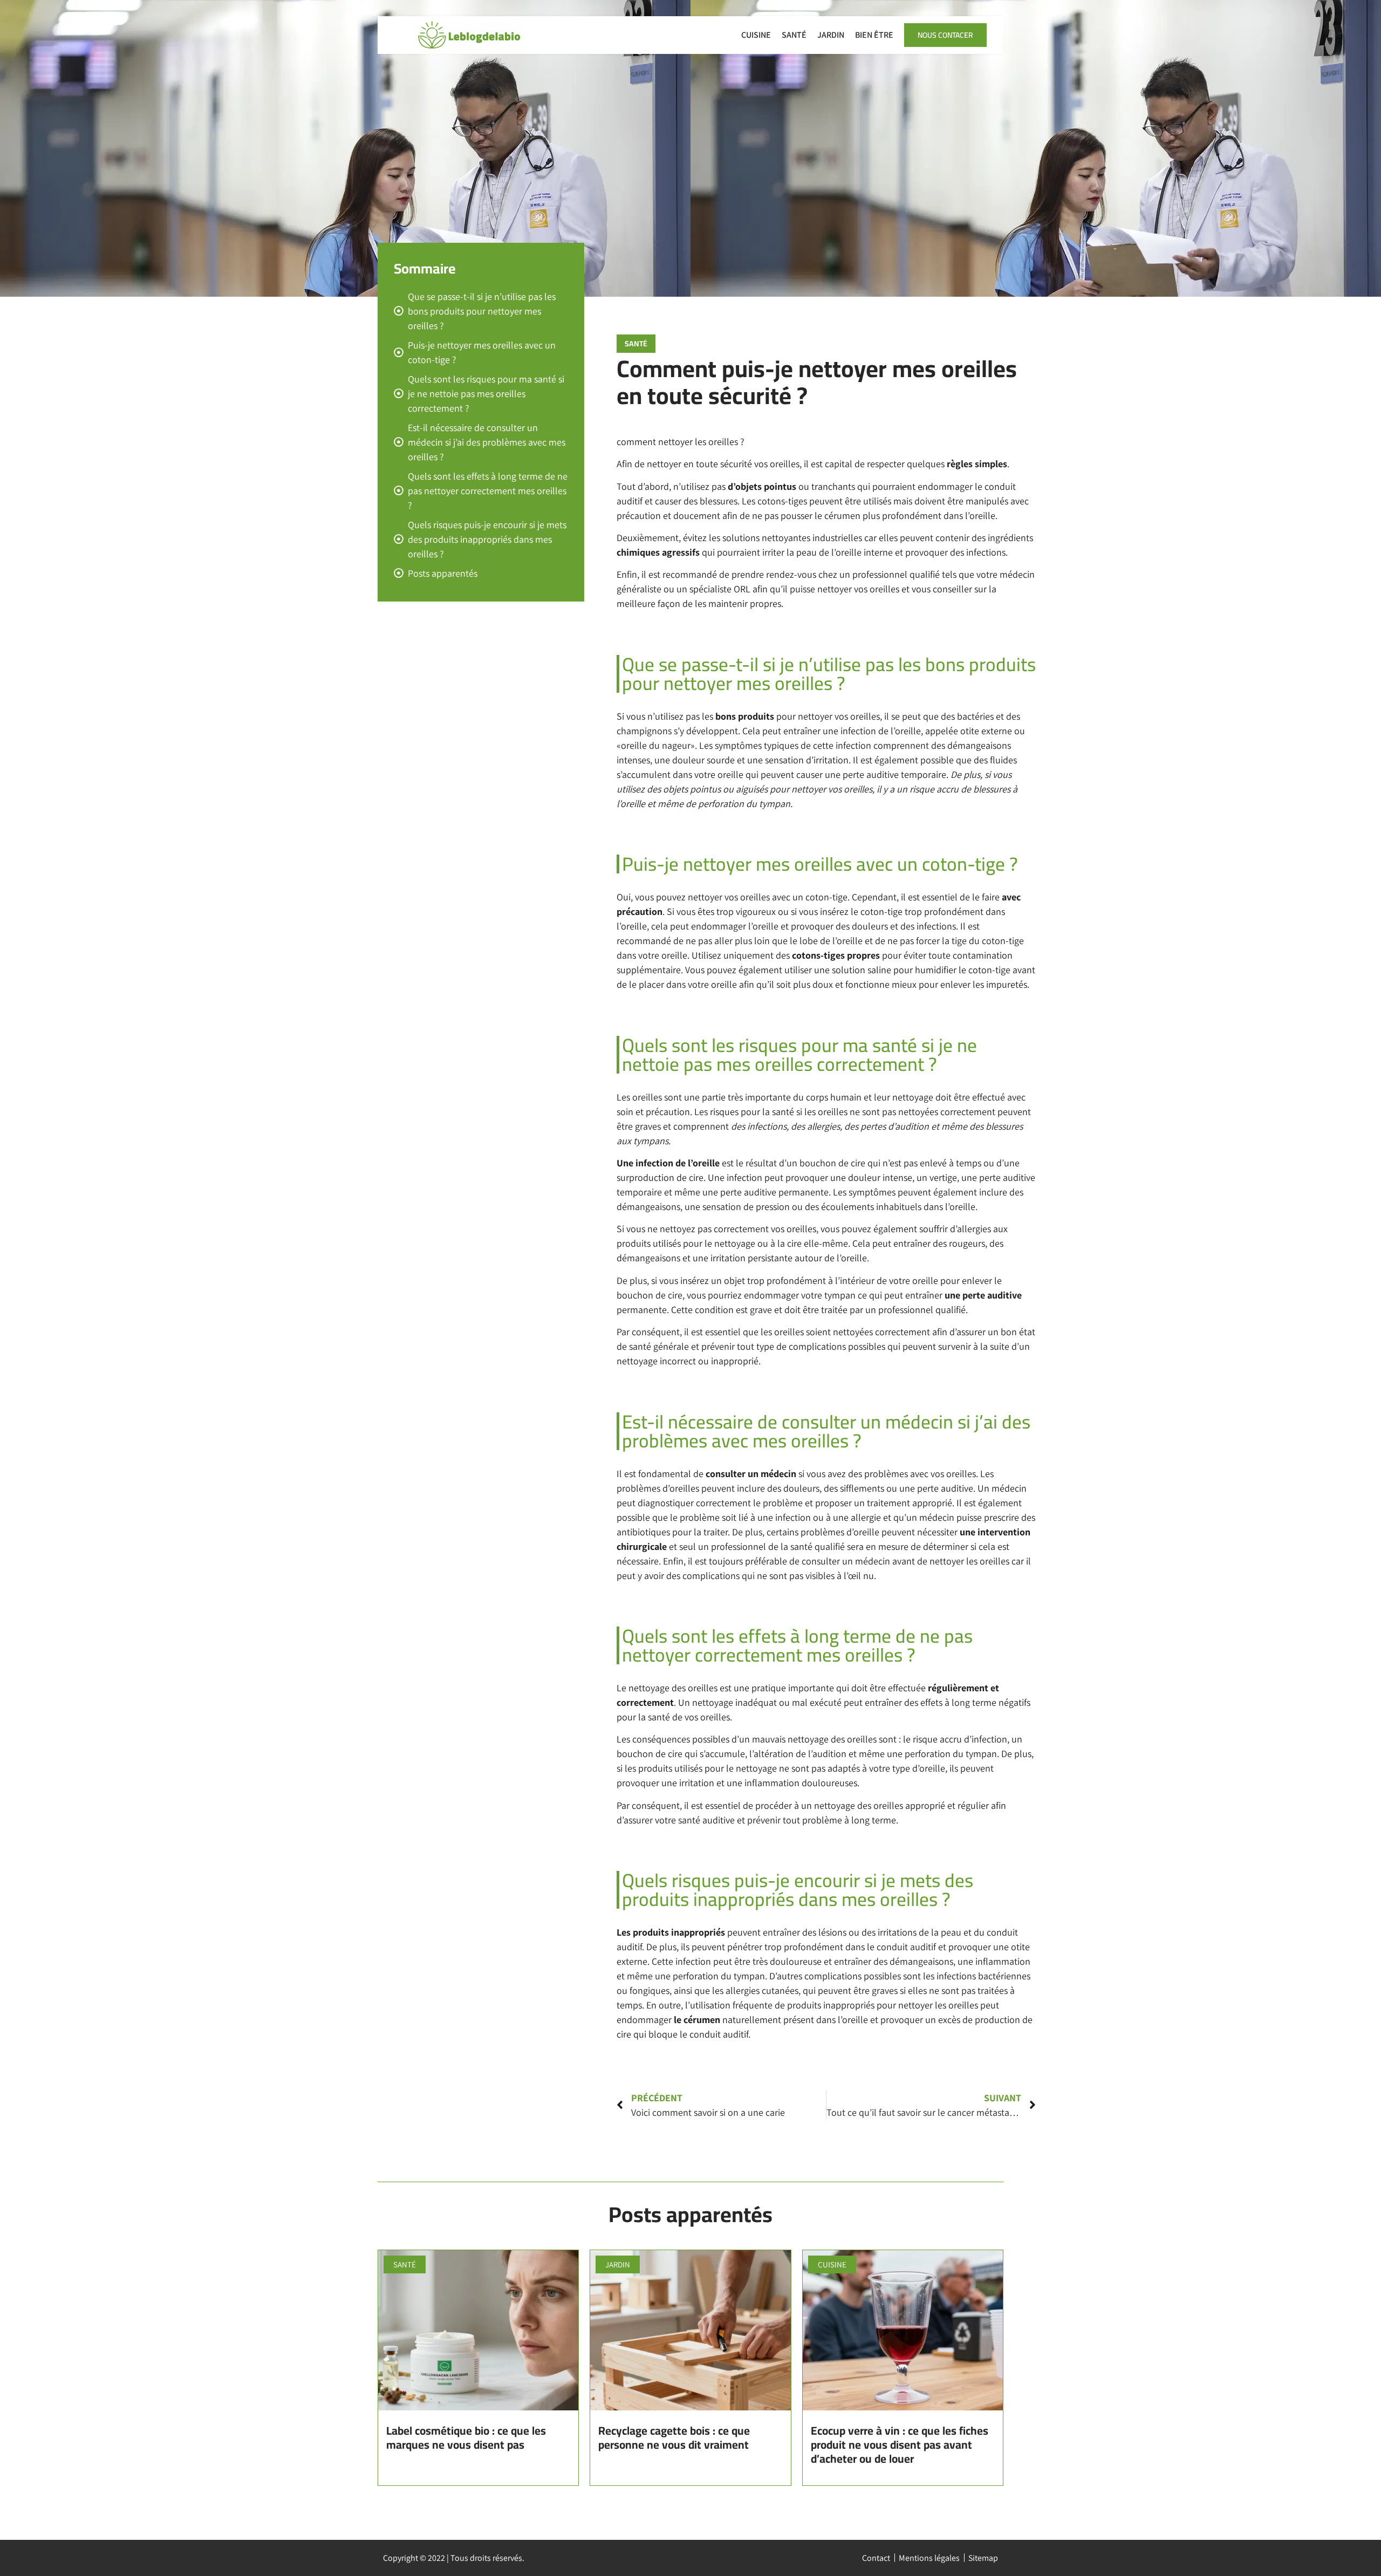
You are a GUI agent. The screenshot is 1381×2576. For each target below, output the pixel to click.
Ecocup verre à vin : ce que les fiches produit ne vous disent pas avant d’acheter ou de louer (900, 2445)
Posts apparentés (443, 573)
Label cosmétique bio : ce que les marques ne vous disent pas (466, 2438)
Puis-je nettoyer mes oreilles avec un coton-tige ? (482, 352)
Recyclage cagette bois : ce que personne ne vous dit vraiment (674, 2438)
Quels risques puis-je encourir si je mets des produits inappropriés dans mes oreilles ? (487, 539)
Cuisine (756, 35)
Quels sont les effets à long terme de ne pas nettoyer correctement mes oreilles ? (488, 491)
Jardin (831, 35)
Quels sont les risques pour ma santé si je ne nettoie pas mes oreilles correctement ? (486, 394)
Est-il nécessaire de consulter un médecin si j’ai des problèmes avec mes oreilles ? (487, 442)
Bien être (874, 35)
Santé (794, 35)
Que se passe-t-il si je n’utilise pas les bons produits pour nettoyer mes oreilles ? (482, 311)
